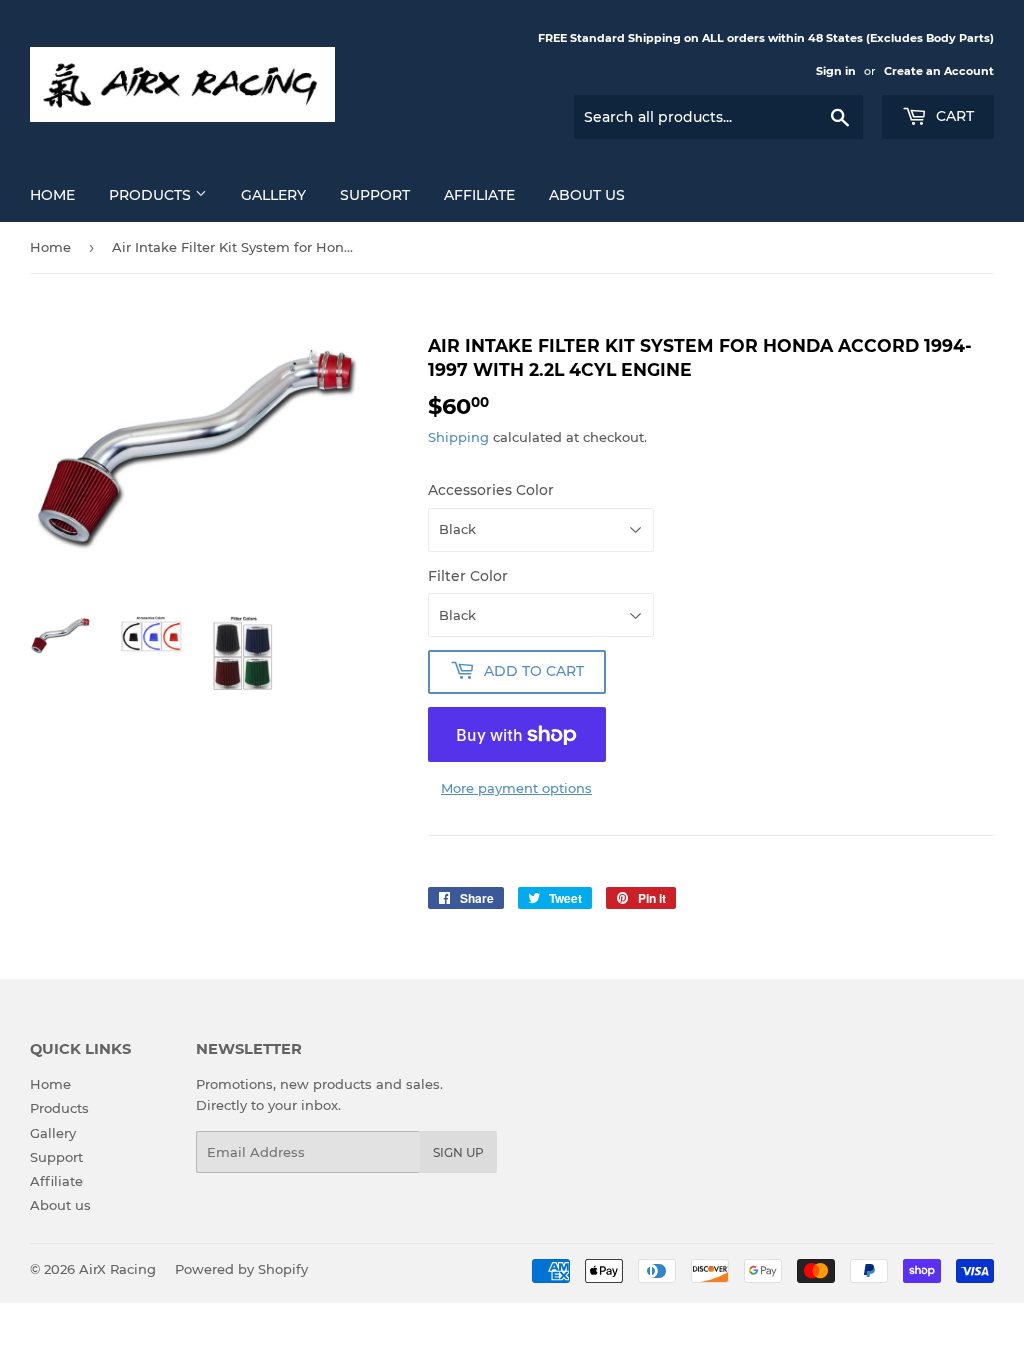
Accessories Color (491, 490)
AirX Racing (117, 1269)
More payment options (516, 788)
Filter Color (468, 576)
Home (52, 195)
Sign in (836, 71)
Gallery (273, 195)
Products (152, 195)
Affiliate (479, 195)
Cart (953, 116)
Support (375, 195)
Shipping (458, 437)
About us (587, 195)
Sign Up (458, 1152)
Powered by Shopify (241, 1269)
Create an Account (939, 71)
